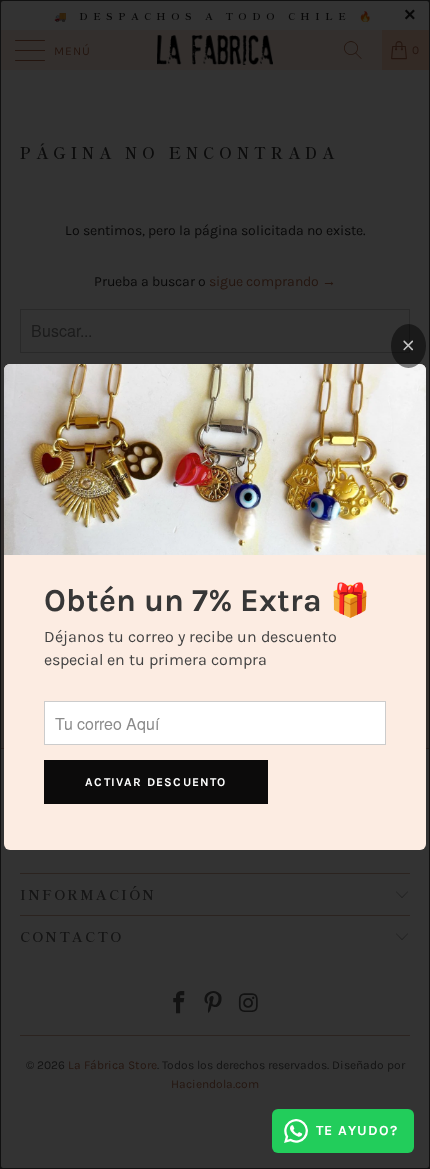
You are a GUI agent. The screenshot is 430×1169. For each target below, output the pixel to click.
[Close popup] (408, 346)
